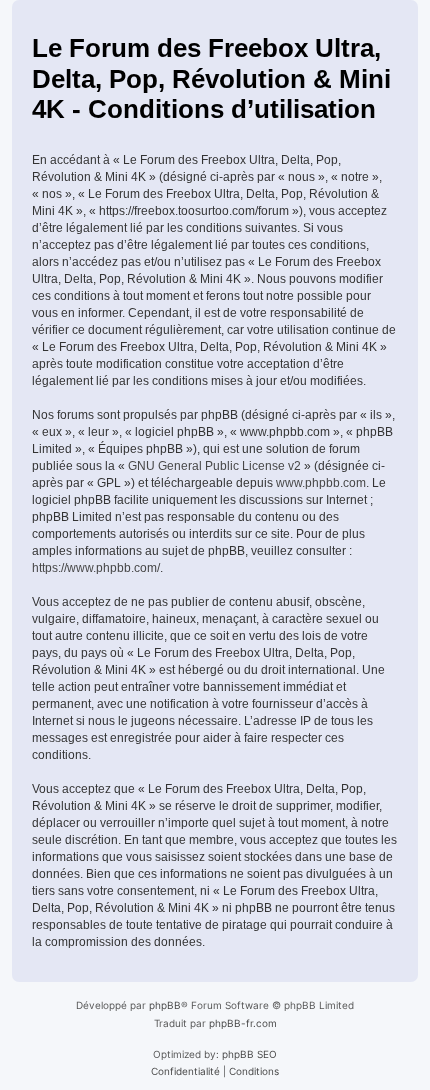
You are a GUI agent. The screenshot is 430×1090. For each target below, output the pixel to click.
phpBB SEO (249, 1054)
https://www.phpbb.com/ (96, 568)
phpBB (165, 1005)
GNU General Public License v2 (214, 466)
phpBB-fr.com (243, 1023)
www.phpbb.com (321, 483)
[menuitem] (185, 1071)
